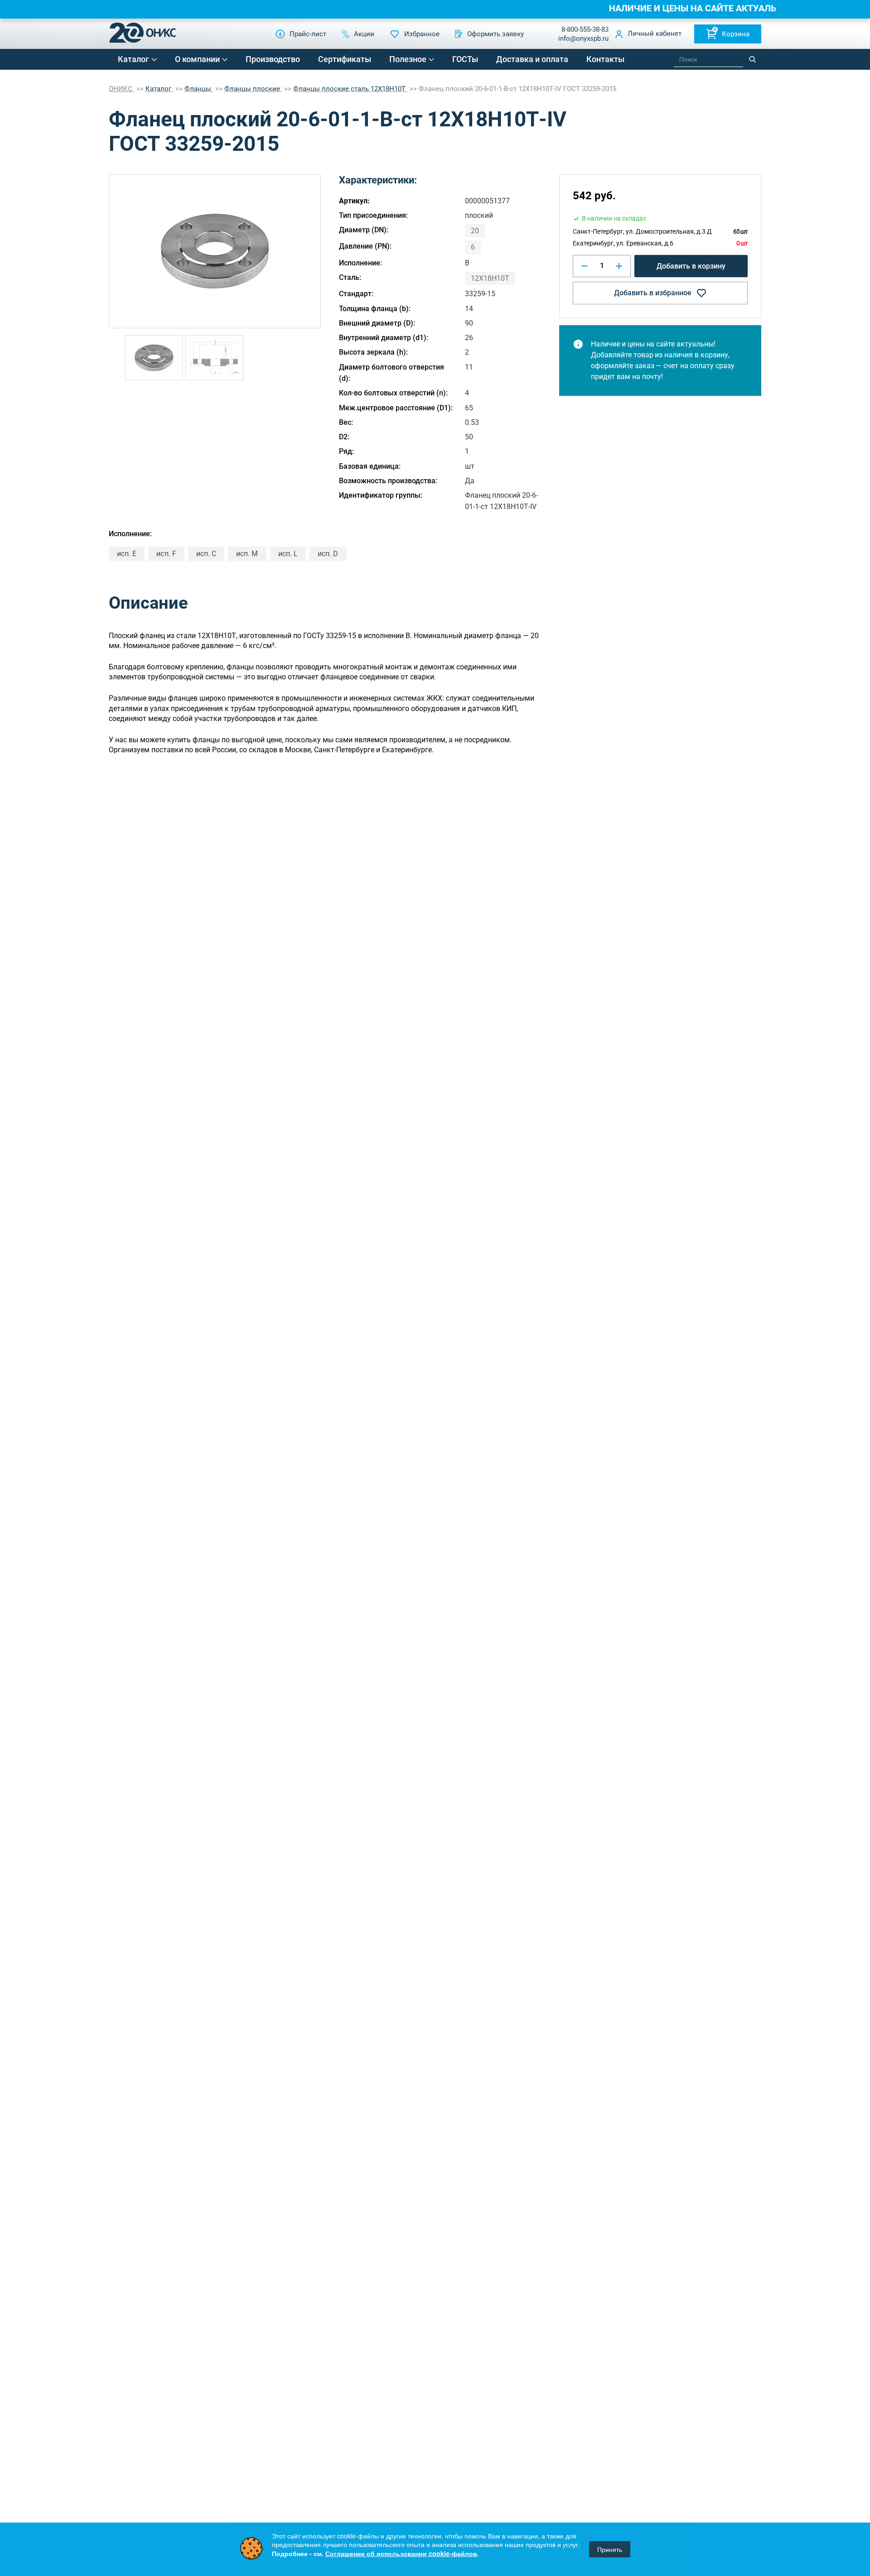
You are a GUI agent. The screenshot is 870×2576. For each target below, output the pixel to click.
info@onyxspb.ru (583, 38)
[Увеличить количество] (619, 266)
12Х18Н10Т (490, 278)
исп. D (328, 554)
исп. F (166, 554)
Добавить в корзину (691, 266)
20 (475, 231)
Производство (273, 59)
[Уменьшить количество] (585, 266)
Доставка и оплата (532, 59)
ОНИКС (121, 89)
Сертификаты (345, 59)
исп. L (288, 554)
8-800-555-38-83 (585, 29)
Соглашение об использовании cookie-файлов (401, 2553)
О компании (197, 59)
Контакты (605, 59)
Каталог (133, 59)
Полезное (408, 59)
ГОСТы (465, 59)
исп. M (247, 554)
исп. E (127, 554)
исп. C (206, 554)
